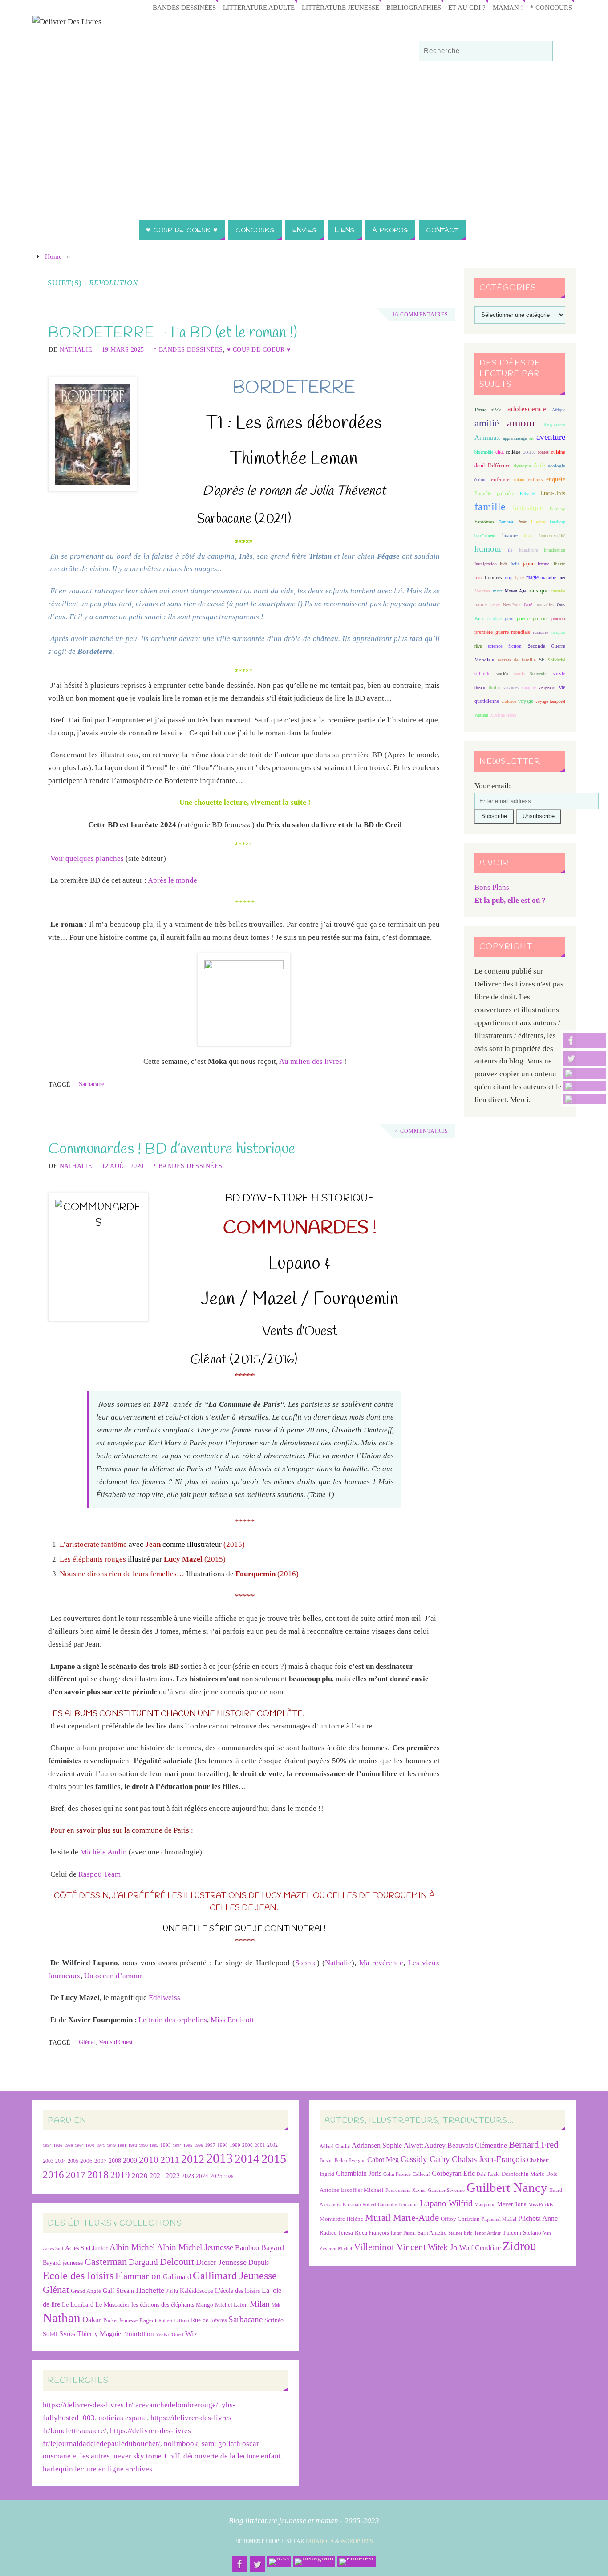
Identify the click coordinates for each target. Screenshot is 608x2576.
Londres (493, 578)
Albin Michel (132, 2247)
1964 (79, 2145)
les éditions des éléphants (163, 2305)
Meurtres (482, 591)
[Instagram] (585, 1086)
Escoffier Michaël (362, 2190)
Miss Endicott (232, 2020)
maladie (548, 577)
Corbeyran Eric (453, 2173)
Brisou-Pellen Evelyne (343, 2160)
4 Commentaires (422, 1131)
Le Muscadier (112, 2305)
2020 (140, 2176)
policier (541, 618)
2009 (130, 2161)
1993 (166, 2145)
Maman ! (508, 7)
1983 (133, 2145)
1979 (111, 2145)
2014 (247, 2159)
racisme (541, 632)
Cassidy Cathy (425, 2159)
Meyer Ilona (512, 2204)
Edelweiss (164, 1998)
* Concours (551, 7)
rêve (478, 646)
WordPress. (357, 2541)
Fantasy (557, 508)
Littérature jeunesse (340, 7)
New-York (512, 605)
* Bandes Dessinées (188, 349)
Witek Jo (443, 2247)
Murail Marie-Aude (402, 2217)
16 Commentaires (420, 315)
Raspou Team (99, 1874)
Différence (499, 466)
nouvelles (545, 605)
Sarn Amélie (432, 2233)
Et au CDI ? (467, 7)
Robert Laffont (174, 2321)
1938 (69, 2145)
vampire (529, 688)
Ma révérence (381, 1963)
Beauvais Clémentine (477, 2145)
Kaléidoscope (197, 2291)
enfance (500, 479)
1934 (47, 2145)
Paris (479, 618)
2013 (219, 2158)
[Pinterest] (585, 1099)
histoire (510, 535)
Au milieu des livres (311, 1061)
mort (498, 591)
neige (495, 605)
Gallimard (177, 2277)
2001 (260, 2145)
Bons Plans (492, 887)
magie (532, 577)
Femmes (506, 522)
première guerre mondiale (502, 632)
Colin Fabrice (397, 2174)
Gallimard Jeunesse (235, 2275)
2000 (247, 2145)
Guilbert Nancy (507, 2187)
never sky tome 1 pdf (147, 2456)
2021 (157, 2176)
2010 (149, 2160)
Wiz (191, 2334)
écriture (481, 480)
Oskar (92, 2320)
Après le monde (172, 880)
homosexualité (552, 536)
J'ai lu (172, 2291)
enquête (556, 479)
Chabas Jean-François (488, 2159)
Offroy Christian (460, 2219)
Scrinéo (274, 2320)
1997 (210, 2145)
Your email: (493, 786)
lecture (543, 564)
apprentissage (515, 438)
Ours (561, 605)
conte (529, 452)
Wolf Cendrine (480, 2248)
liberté (559, 564)
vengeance (547, 688)
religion (558, 632)
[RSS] (585, 1073)
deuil (480, 466)
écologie (557, 466)
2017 (76, 2175)
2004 (61, 2161)
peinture (495, 619)
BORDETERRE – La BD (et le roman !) (173, 333)
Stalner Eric (460, 2233)
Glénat (87, 2042)
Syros (67, 2334)
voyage (526, 701)
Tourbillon (140, 2334)
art (531, 438)
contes (543, 452)
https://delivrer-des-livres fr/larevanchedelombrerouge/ (130, 2405)
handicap (557, 522)
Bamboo (247, 2248)
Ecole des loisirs (78, 2275)
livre (478, 578)
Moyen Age (515, 591)
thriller (495, 688)
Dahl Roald (488, 2174)
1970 (90, 2145)
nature (481, 604)
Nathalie (76, 349)
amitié (487, 423)
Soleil (50, 2334)
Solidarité (557, 660)
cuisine (558, 452)
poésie (523, 618)
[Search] (542, 51)
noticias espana (123, 2418)
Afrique (559, 410)
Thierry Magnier (100, 2334)
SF (542, 660)
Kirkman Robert (359, 2205)
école (539, 466)
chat (500, 452)
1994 (177, 2145)
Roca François (372, 2233)
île (510, 550)
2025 (216, 2176)
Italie (515, 564)
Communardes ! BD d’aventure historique (172, 1149)
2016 (53, 2174)
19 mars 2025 (123, 349)
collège (513, 452)
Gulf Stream (118, 2291)
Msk (276, 2305)
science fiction (505, 646)
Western (481, 715)
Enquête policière (495, 493)
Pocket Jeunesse (120, 2321)
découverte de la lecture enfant (232, 2456)
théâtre (480, 688)
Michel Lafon (231, 2305)
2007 (101, 2161)
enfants (535, 479)
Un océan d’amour (113, 1976)
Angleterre (554, 425)
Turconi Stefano (522, 2233)
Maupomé (485, 2205)
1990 (143, 2145)
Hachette (150, 2290)
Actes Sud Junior (86, 2248)
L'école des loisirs (237, 2291)
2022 (173, 2176)
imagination (555, 550)
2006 (86, 2161)
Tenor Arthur (487, 2233)
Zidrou (519, 2246)
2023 (188, 2176)
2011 (170, 2160)
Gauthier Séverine (446, 2190)
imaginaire (528, 550)
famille (490, 507)
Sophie (306, 1963)
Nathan (62, 2318)
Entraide (527, 493)
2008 (115, 2161)
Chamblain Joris (359, 2173)
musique (539, 591)
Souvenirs (539, 674)
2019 (120, 2175)
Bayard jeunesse (63, 2263)
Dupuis (259, 2262)
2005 (73, 2161)
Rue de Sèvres (209, 2320)
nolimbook (181, 2444)
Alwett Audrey (425, 2145)
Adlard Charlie (335, 2146)
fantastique (528, 508)
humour (488, 549)
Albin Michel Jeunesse (195, 2247)
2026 (229, 2176)
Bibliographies (414, 7)
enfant (519, 480)
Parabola (320, 2541)
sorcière (503, 674)
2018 (98, 2175)
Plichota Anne (538, 2218)
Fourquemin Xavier (406, 2190)
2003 (48, 2161)
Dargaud (143, 2262)
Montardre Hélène (341, 2219)
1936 (58, 2145)
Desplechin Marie (523, 2174)
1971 (101, 2145)
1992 (154, 2145)
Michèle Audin (103, 1852)
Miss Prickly (541, 2205)
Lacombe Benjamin (398, 2205)
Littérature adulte (259, 7)
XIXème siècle (503, 715)
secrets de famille (517, 660)
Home (53, 256)
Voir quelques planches (87, 858)
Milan (260, 2304)
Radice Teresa (336, 2233)
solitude (482, 673)
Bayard (272, 2247)
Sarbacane (91, 1084)
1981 (122, 2145)
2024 (202, 2176)
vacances (511, 688)
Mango (205, 2305)
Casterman (106, 2262)
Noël (529, 604)
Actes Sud (53, 2249)
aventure (551, 437)
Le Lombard (78, 2305)
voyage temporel (550, 701)
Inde (504, 564)
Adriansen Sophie (377, 2145)
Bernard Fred (534, 2144)
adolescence (527, 409)
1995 (188, 2145)
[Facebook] (585, 1041)
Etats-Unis (553, 493)
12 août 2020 (123, 1166)
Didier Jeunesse (221, 2262)
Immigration (486, 564)
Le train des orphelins (173, 2020)
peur (509, 618)
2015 (274, 2159)
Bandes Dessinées (184, 7)
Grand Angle (86, 2291)
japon (529, 564)
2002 (272, 2145)
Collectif (421, 2174)
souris (519, 674)
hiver (528, 536)
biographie (484, 452)
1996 (199, 2145)
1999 (235, 2145)
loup (508, 577)
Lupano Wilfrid (446, 2203)
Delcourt (177, 2262)
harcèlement (485, 536)
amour (521, 423)
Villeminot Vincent (390, 2247)
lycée (519, 578)
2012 (193, 2159)
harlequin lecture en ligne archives (97, 2469)
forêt (523, 522)
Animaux (487, 438)
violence (509, 701)
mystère (558, 591)
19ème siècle (488, 410)
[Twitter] (585, 1058)
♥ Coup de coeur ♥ (259, 349)
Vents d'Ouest (116, 2042)
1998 (223, 2145)
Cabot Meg (383, 2160)
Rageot (148, 2320)
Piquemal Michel (499, 2219)
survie (559, 674)
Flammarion (138, 2276)
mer (562, 578)
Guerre (538, 522)
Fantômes (484, 522)
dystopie (522, 466)
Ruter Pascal (403, 2233)
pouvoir (558, 619)
